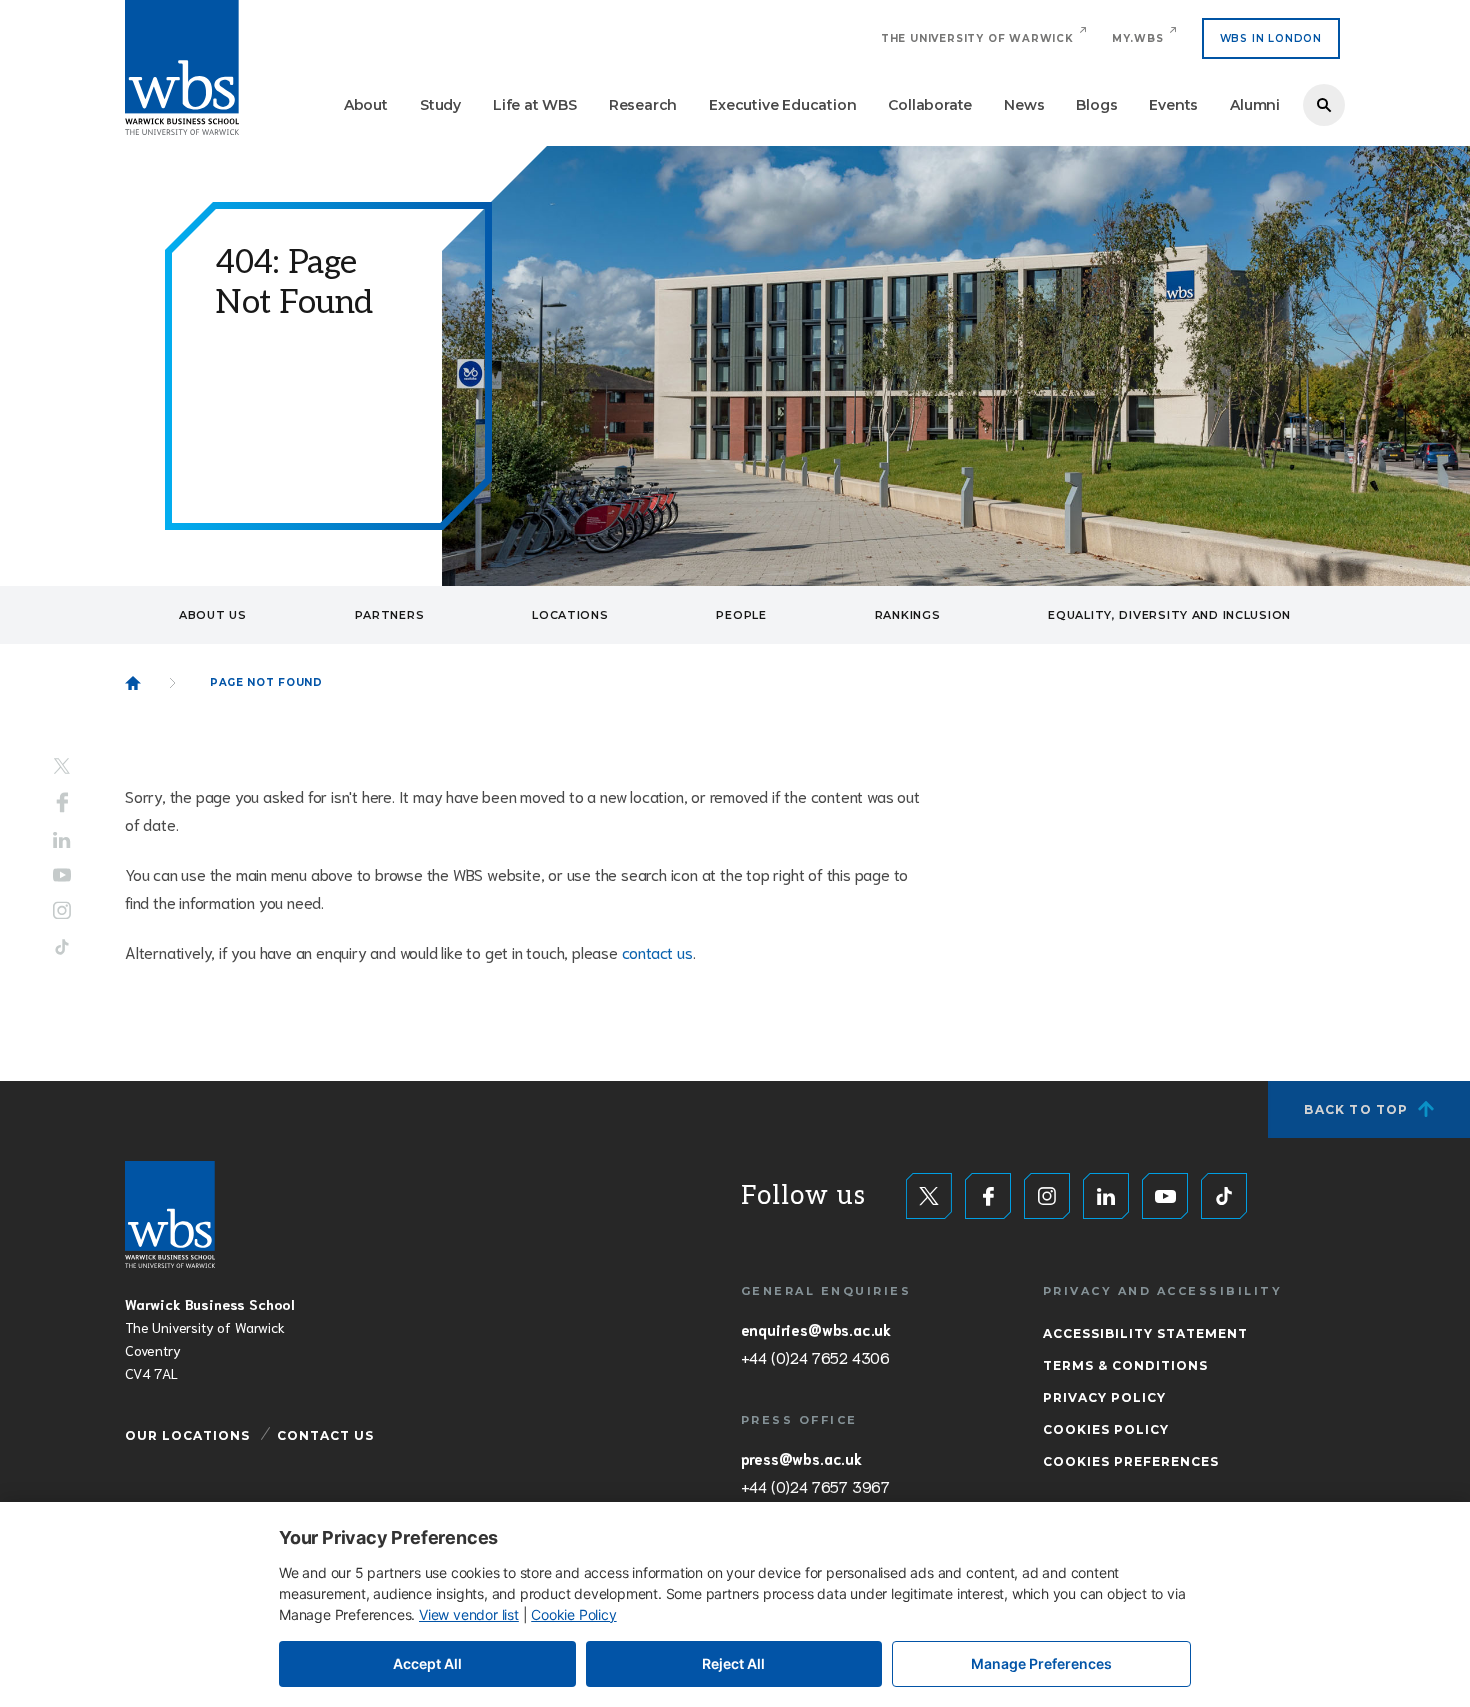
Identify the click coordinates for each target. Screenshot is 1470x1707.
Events (1173, 105)
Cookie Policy (573, 1614)
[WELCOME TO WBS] (133, 683)
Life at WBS (535, 105)
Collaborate (930, 105)
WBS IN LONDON (1271, 38)
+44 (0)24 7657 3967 (815, 1486)
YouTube (62, 874)
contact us (657, 951)
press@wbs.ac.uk (801, 1458)
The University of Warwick (977, 38)
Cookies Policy (1106, 1429)
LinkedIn (62, 840)
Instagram (62, 910)
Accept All (427, 1663)
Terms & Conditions (1125, 1365)
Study (440, 105)
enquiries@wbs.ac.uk (816, 1329)
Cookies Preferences (1131, 1461)
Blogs (1096, 105)
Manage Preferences (1041, 1663)
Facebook (62, 803)
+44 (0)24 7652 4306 (815, 1357)
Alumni (1255, 105)
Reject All (733, 1663)
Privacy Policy (1104, 1397)
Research (643, 105)
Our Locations (187, 1435)
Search (1324, 105)
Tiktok (62, 946)
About (366, 105)
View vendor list (469, 1614)
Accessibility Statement (1145, 1333)
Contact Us (325, 1435)
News (1024, 105)
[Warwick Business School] (182, 67)
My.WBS (1138, 38)
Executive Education (782, 105)
